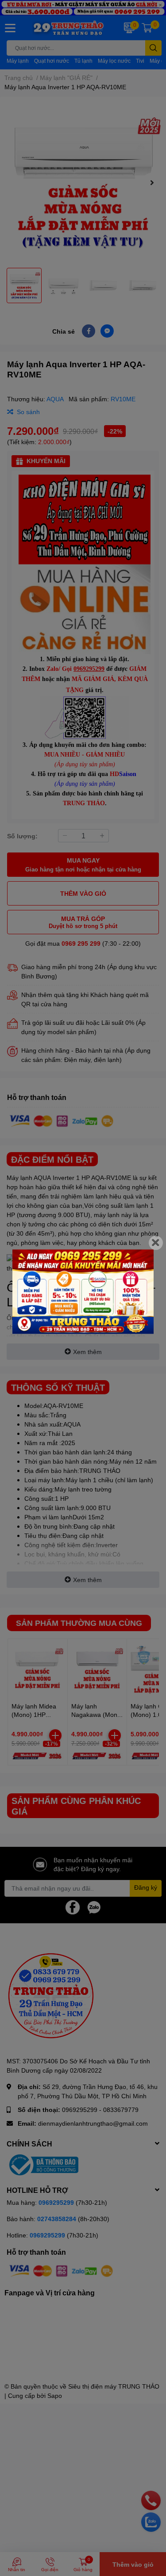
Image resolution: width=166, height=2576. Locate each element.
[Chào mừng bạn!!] (83, 1292)
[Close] (156, 1243)
